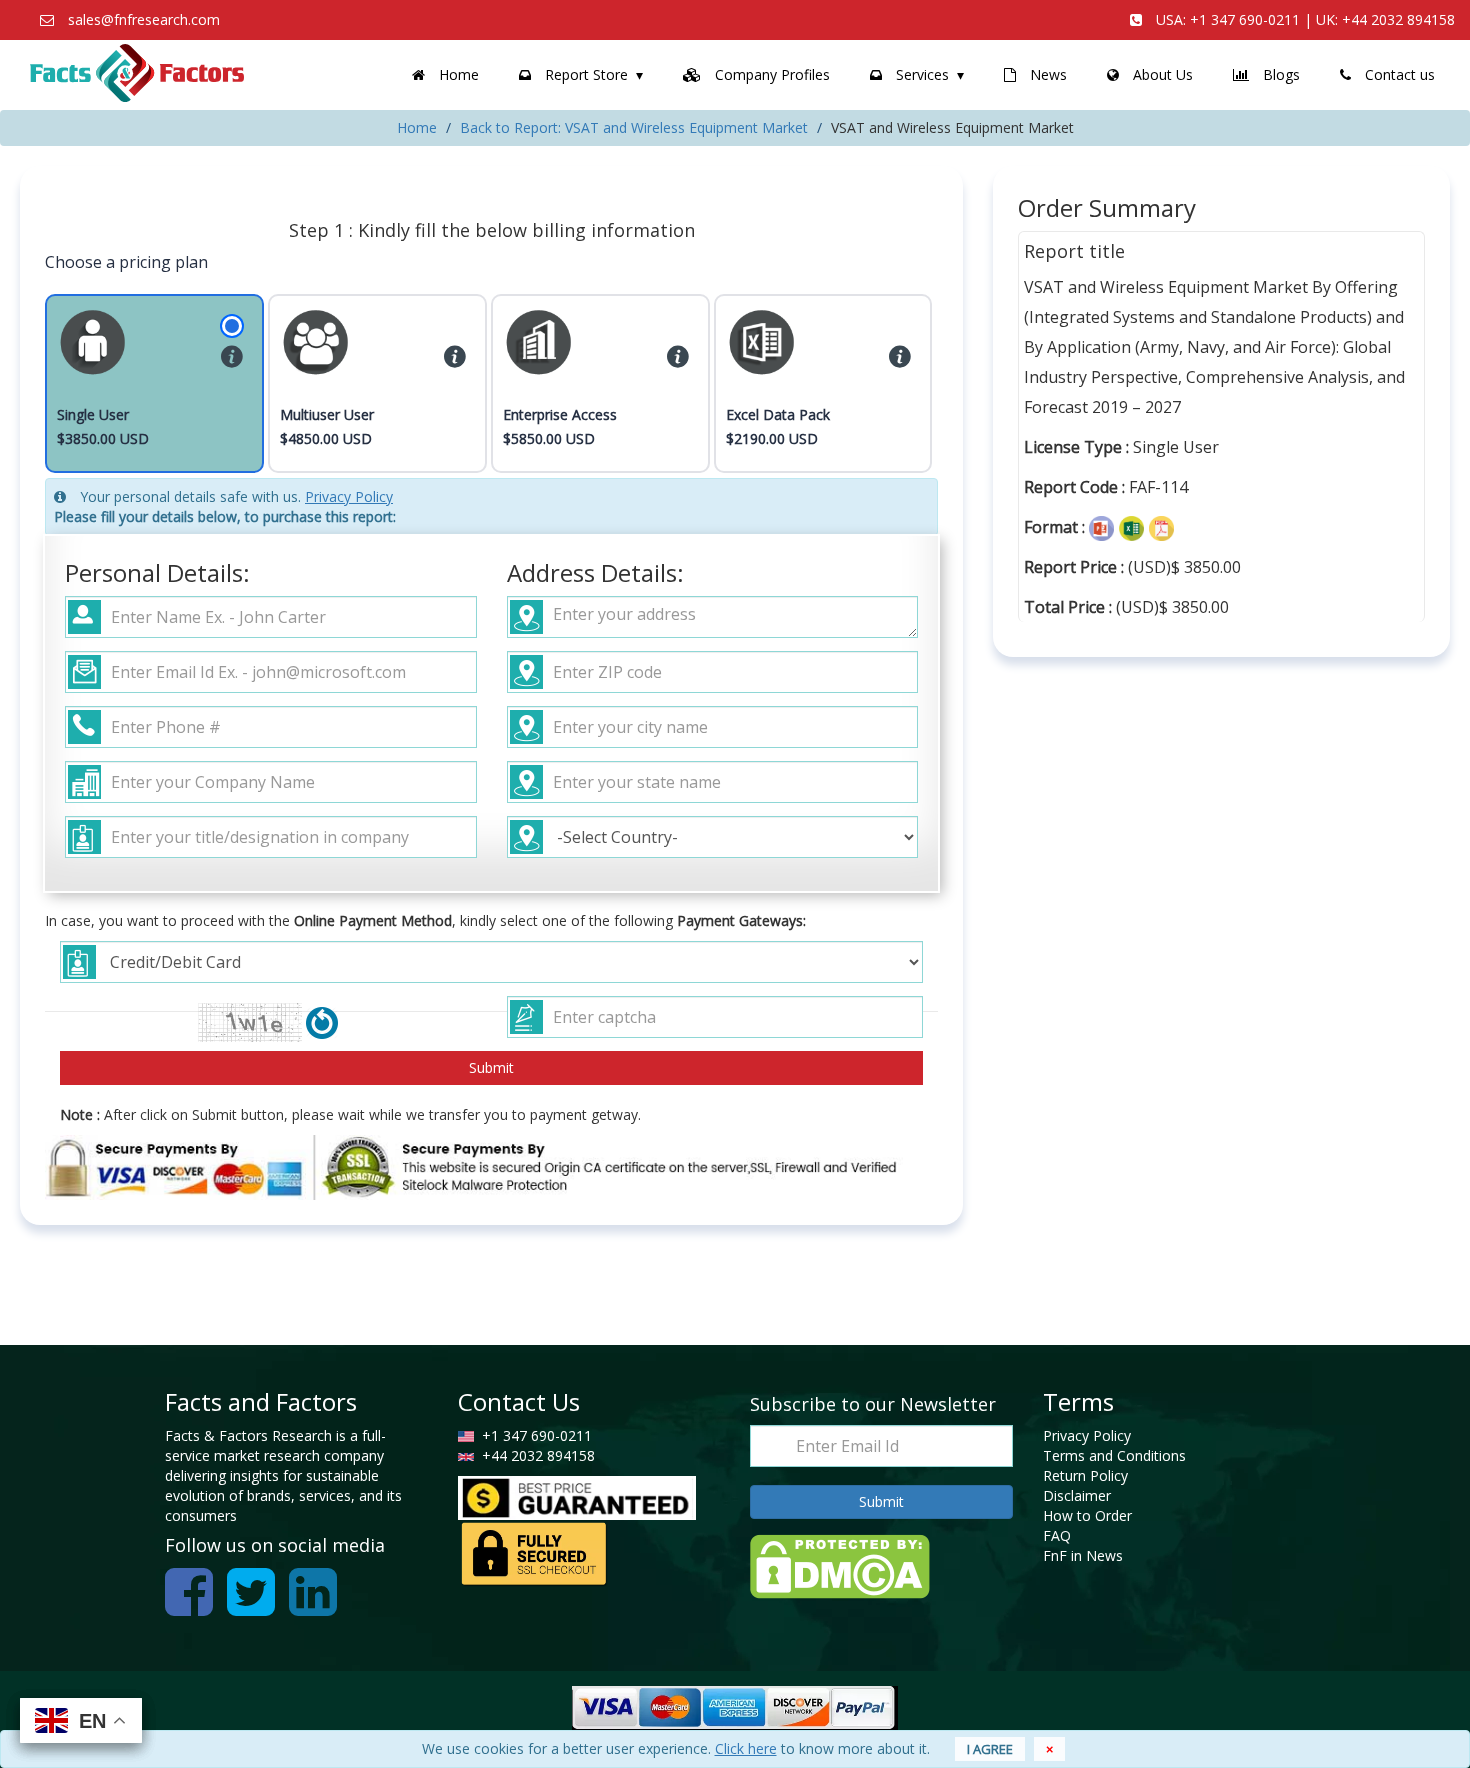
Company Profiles (770, 74)
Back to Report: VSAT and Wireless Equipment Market (634, 127)
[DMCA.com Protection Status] (840, 1564)
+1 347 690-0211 (1245, 19)
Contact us (1398, 74)
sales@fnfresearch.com (144, 19)
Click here (746, 1748)
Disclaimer (1077, 1495)
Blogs (1279, 74)
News (1046, 74)
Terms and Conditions (1114, 1455)
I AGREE (990, 1749)
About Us (1161, 74)
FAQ (1057, 1535)
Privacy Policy (349, 496)
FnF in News (1083, 1555)
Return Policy (1085, 1475)
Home (457, 74)
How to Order (1087, 1515)
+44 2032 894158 (1398, 19)
